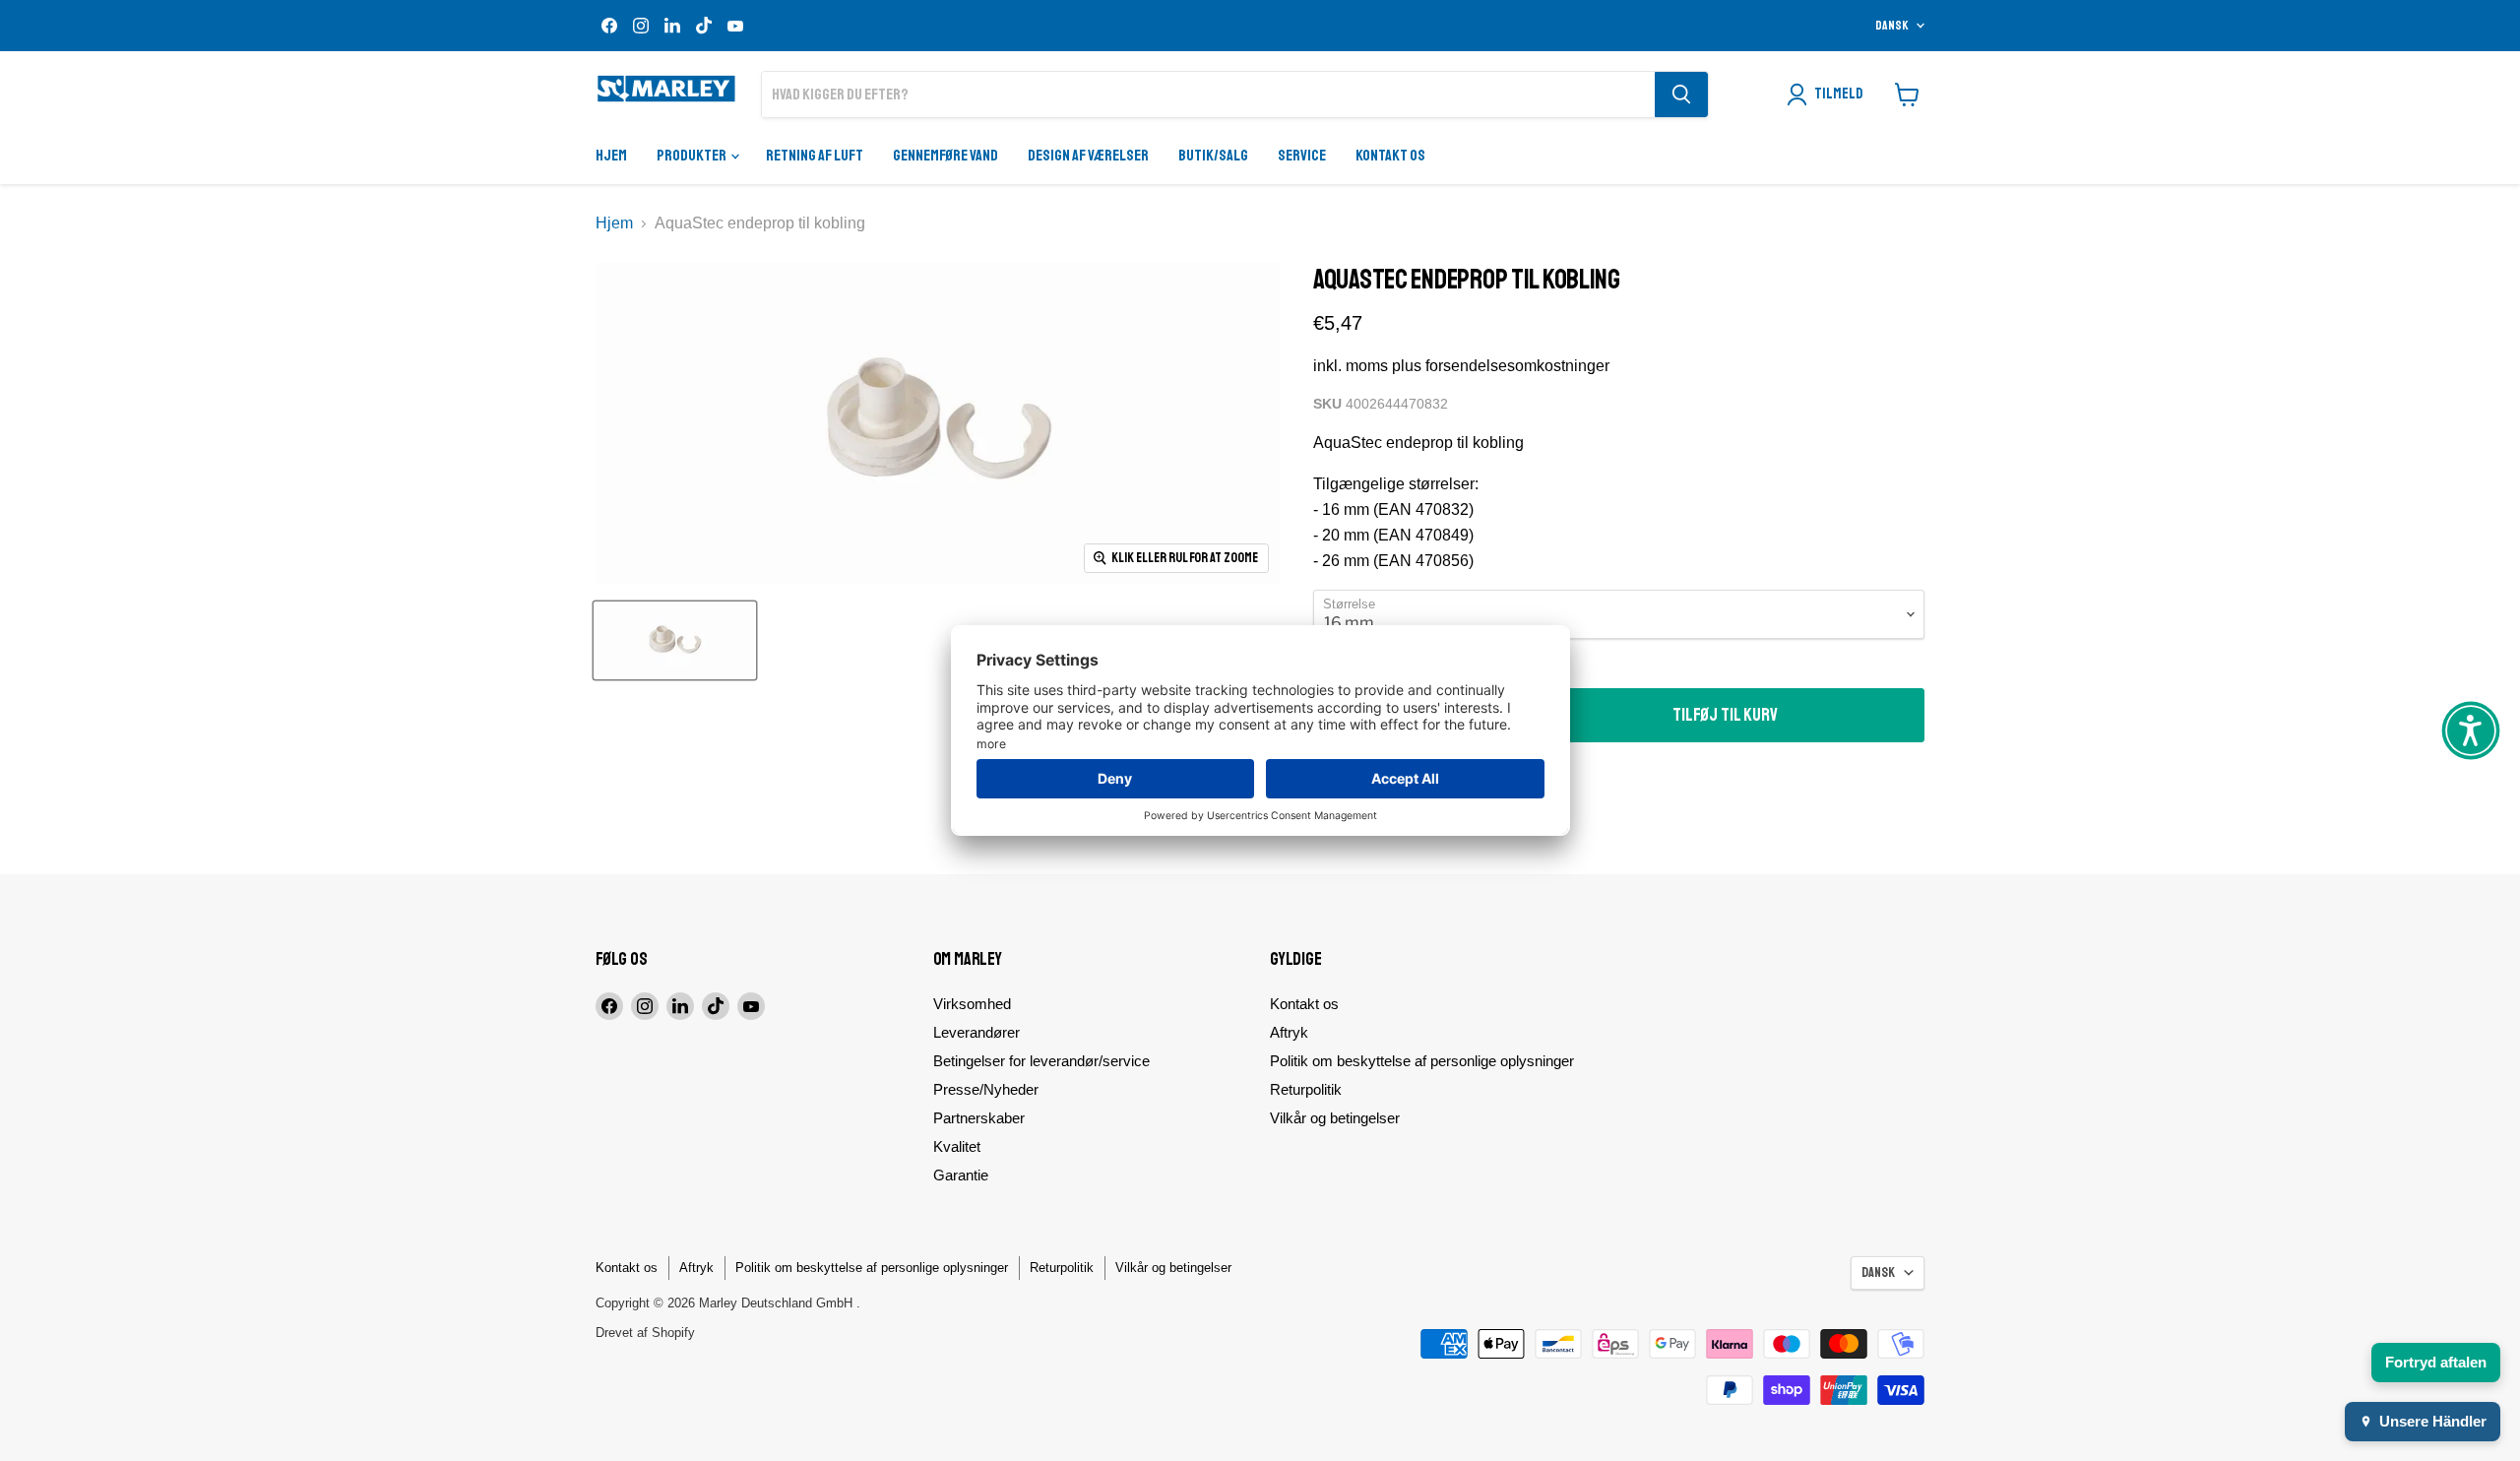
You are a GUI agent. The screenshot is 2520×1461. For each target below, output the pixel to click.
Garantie (961, 1175)
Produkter (693, 156)
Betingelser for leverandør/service (1041, 1061)
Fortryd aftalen (2436, 1362)
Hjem (611, 156)
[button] (2471, 730)
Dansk (1892, 26)
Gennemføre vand (945, 156)
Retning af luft (815, 156)
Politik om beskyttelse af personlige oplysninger (1422, 1061)
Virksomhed (972, 1004)
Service (1302, 156)
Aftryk (1289, 1032)
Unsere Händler (2433, 1421)
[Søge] (1681, 95)
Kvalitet (957, 1146)
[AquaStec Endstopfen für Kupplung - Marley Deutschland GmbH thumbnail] (675, 640)
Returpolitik (1306, 1089)
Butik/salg (1213, 156)
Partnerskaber (979, 1118)
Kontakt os (1390, 156)
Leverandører (976, 1032)
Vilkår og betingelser (1335, 1118)
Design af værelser (1088, 156)
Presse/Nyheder (986, 1089)
